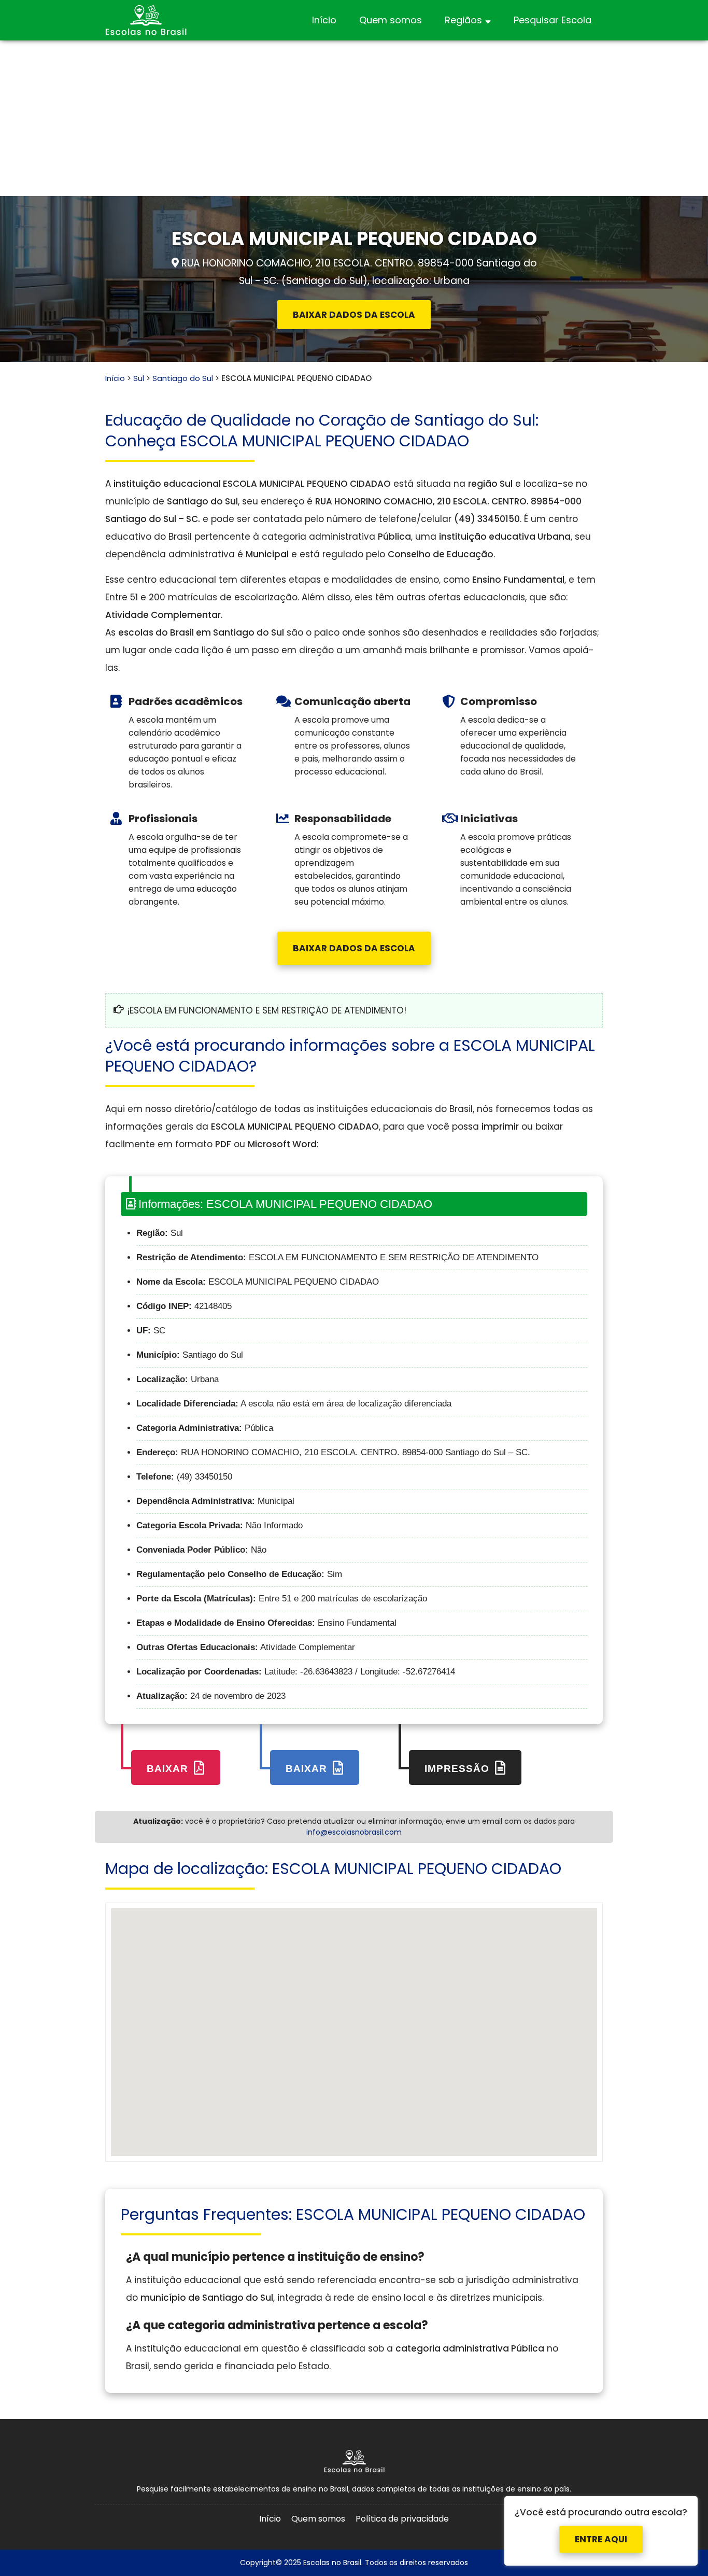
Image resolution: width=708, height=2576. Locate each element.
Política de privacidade (402, 2519)
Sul (139, 378)
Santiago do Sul (183, 378)
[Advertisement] (354, 118)
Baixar (169, 1769)
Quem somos (391, 20)
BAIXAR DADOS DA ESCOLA (354, 315)
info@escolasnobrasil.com (354, 1832)
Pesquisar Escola (553, 20)
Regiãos (463, 20)
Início (324, 20)
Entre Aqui (601, 2531)
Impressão (458, 1769)
